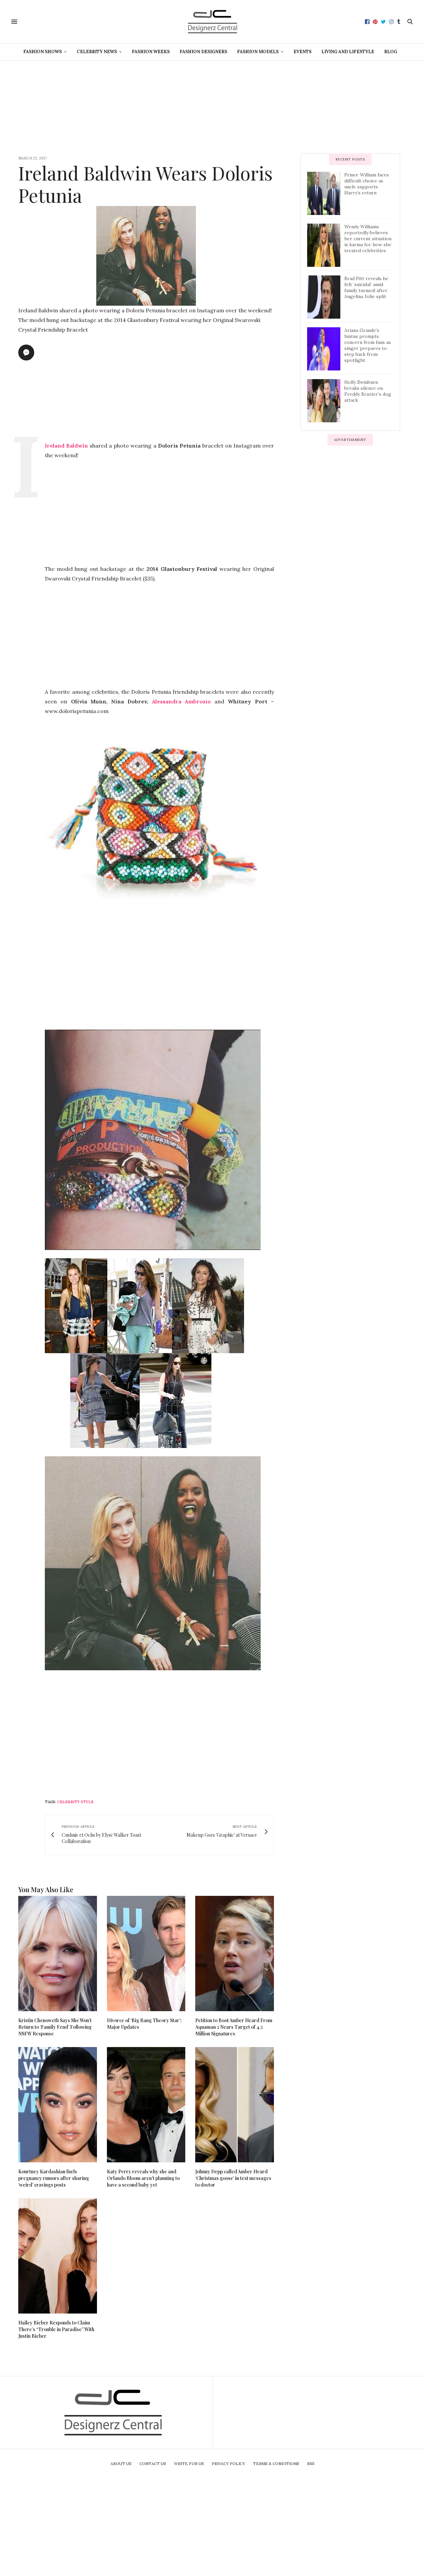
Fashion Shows (42, 52)
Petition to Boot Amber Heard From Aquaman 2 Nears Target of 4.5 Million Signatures (234, 2027)
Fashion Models (258, 52)
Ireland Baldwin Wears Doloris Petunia (145, 184)
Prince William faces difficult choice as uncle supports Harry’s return (367, 184)
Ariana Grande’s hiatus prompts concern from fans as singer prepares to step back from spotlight (368, 345)
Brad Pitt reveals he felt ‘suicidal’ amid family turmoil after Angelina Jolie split (366, 287)
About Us (121, 2464)
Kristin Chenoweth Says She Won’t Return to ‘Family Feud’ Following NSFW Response (55, 2027)
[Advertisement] (212, 107)
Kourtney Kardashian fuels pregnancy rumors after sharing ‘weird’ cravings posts (54, 2178)
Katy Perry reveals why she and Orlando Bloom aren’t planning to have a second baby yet (143, 2178)
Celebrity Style (75, 1802)
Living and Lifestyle (348, 52)
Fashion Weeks (151, 52)
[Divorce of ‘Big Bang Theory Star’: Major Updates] (146, 1954)
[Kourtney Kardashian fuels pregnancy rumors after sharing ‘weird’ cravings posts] (58, 2105)
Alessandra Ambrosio (181, 701)
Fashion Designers (203, 52)
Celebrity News (97, 52)
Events (302, 52)
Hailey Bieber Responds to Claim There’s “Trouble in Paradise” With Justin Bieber (56, 2329)
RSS (311, 2464)
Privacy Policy (228, 2464)
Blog (391, 52)
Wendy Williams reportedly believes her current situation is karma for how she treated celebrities (368, 239)
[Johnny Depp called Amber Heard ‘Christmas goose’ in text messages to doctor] (235, 2105)
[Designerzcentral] (213, 22)
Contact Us (153, 2464)
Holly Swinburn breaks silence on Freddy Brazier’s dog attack (368, 391)
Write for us (189, 2464)
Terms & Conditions (276, 2464)
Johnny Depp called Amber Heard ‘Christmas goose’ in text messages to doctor (233, 2178)
